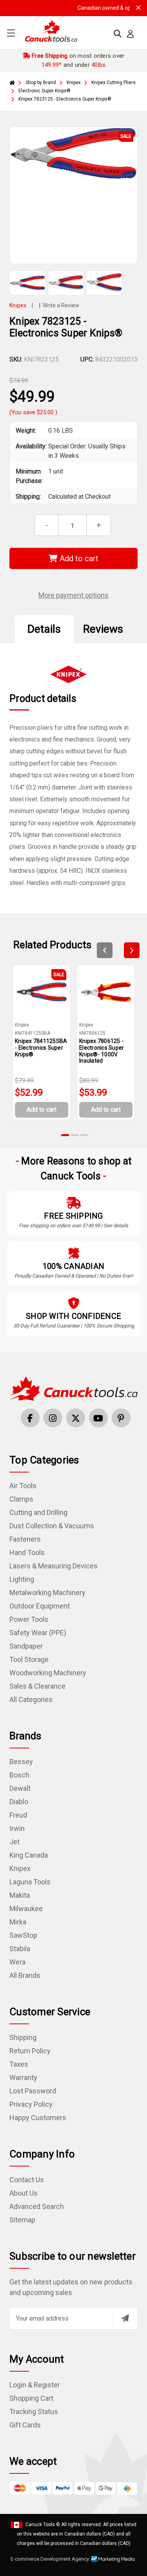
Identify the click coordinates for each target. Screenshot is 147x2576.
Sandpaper (26, 1646)
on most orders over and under (77, 60)
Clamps (21, 1499)
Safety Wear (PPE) (38, 1633)
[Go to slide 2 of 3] (75, 1135)
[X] (76, 1418)
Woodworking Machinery (48, 1673)
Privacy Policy (31, 2104)
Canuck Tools (40, 2525)
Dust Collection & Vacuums (52, 1526)
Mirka (18, 1922)
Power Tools (29, 1619)
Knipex (20, 1868)
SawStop (23, 1935)
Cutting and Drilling (38, 1512)
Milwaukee (26, 1909)
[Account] (131, 34)
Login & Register (35, 2385)
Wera (17, 1962)
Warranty (23, 2078)
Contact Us (27, 2180)
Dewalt (20, 1788)
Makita (20, 1895)
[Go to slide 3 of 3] (84, 1135)
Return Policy (30, 2051)
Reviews (103, 629)
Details (44, 629)
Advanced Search (37, 2206)
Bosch (19, 1775)
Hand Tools (27, 1552)
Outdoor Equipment (40, 1606)
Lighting (22, 1579)
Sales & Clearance (37, 1686)
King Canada (29, 1855)
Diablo (19, 1802)
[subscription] (125, 2318)
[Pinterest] (121, 1418)
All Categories (31, 1699)
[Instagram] (53, 1418)
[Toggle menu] (11, 33)
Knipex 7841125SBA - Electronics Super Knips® (41, 1048)
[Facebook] (30, 1418)
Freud (18, 1815)
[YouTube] (98, 1418)
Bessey (21, 1762)
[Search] (118, 34)
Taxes (19, 2064)
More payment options (73, 595)
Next (132, 950)
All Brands (25, 1975)
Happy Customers (38, 2118)
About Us (24, 2193)
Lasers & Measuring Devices (54, 1566)
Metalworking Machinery (47, 1593)
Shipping (23, 2037)
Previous (105, 950)
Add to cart (78, 558)
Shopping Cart (31, 2398)
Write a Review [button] (61, 305)
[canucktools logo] (73, 1388)
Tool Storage (29, 1659)
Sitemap (22, 2220)
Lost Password (33, 2091)
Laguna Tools (30, 1882)
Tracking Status (34, 2412)
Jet (15, 1842)
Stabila (20, 1949)
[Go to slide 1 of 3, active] (65, 1135)
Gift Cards (25, 2425)
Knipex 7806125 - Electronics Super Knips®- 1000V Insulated (102, 1051)
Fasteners (25, 1539)
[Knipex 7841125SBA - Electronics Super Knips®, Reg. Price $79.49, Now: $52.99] (42, 992)
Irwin (17, 1828)
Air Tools (23, 1486)
